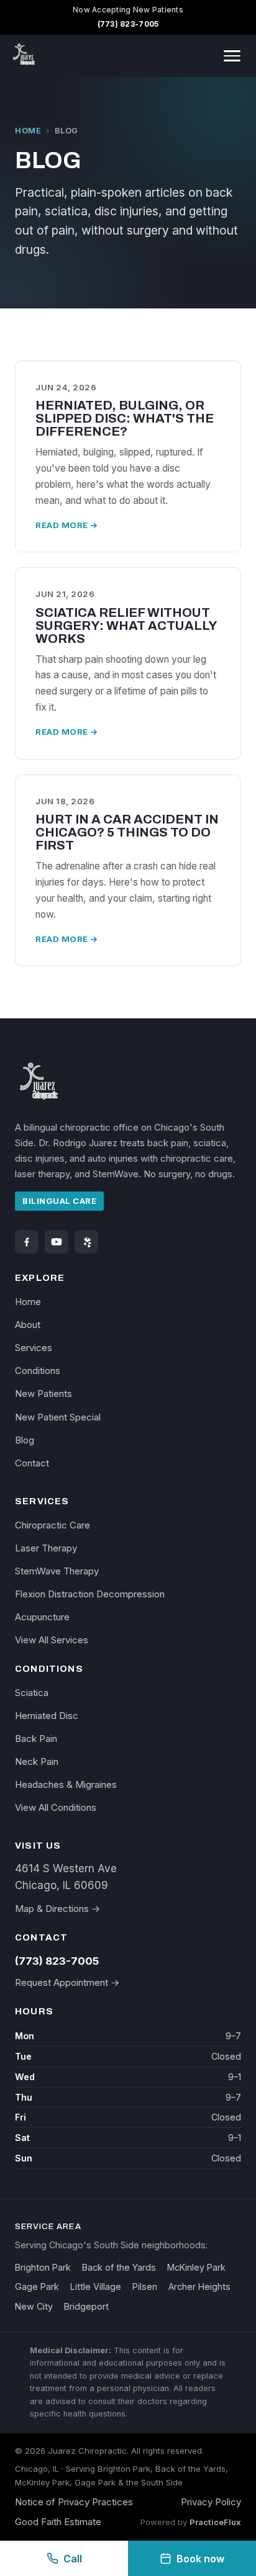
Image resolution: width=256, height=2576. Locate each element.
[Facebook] (27, 1242)
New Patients (43, 1393)
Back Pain (36, 1739)
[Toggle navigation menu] (232, 56)
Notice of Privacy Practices (74, 2502)
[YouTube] (57, 1242)
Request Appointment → (67, 1982)
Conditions (38, 1371)
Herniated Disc (47, 1716)
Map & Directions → (57, 1909)
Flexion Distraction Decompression (90, 1594)
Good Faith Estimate (58, 2522)
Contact (32, 1463)
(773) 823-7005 (128, 24)
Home (28, 131)
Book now (200, 2559)
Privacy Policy (211, 2502)
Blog (25, 1440)
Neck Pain (37, 1761)
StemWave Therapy (57, 1571)
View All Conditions (56, 1807)
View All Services (52, 1640)
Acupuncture (42, 1617)
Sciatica (32, 1693)
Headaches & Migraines (66, 1784)
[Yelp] (86, 1242)
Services (34, 1348)
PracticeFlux (215, 2522)
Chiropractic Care (53, 1525)
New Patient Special (58, 1417)
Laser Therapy (46, 1548)
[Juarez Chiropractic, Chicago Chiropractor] (25, 56)
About (28, 1325)
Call (73, 2559)
